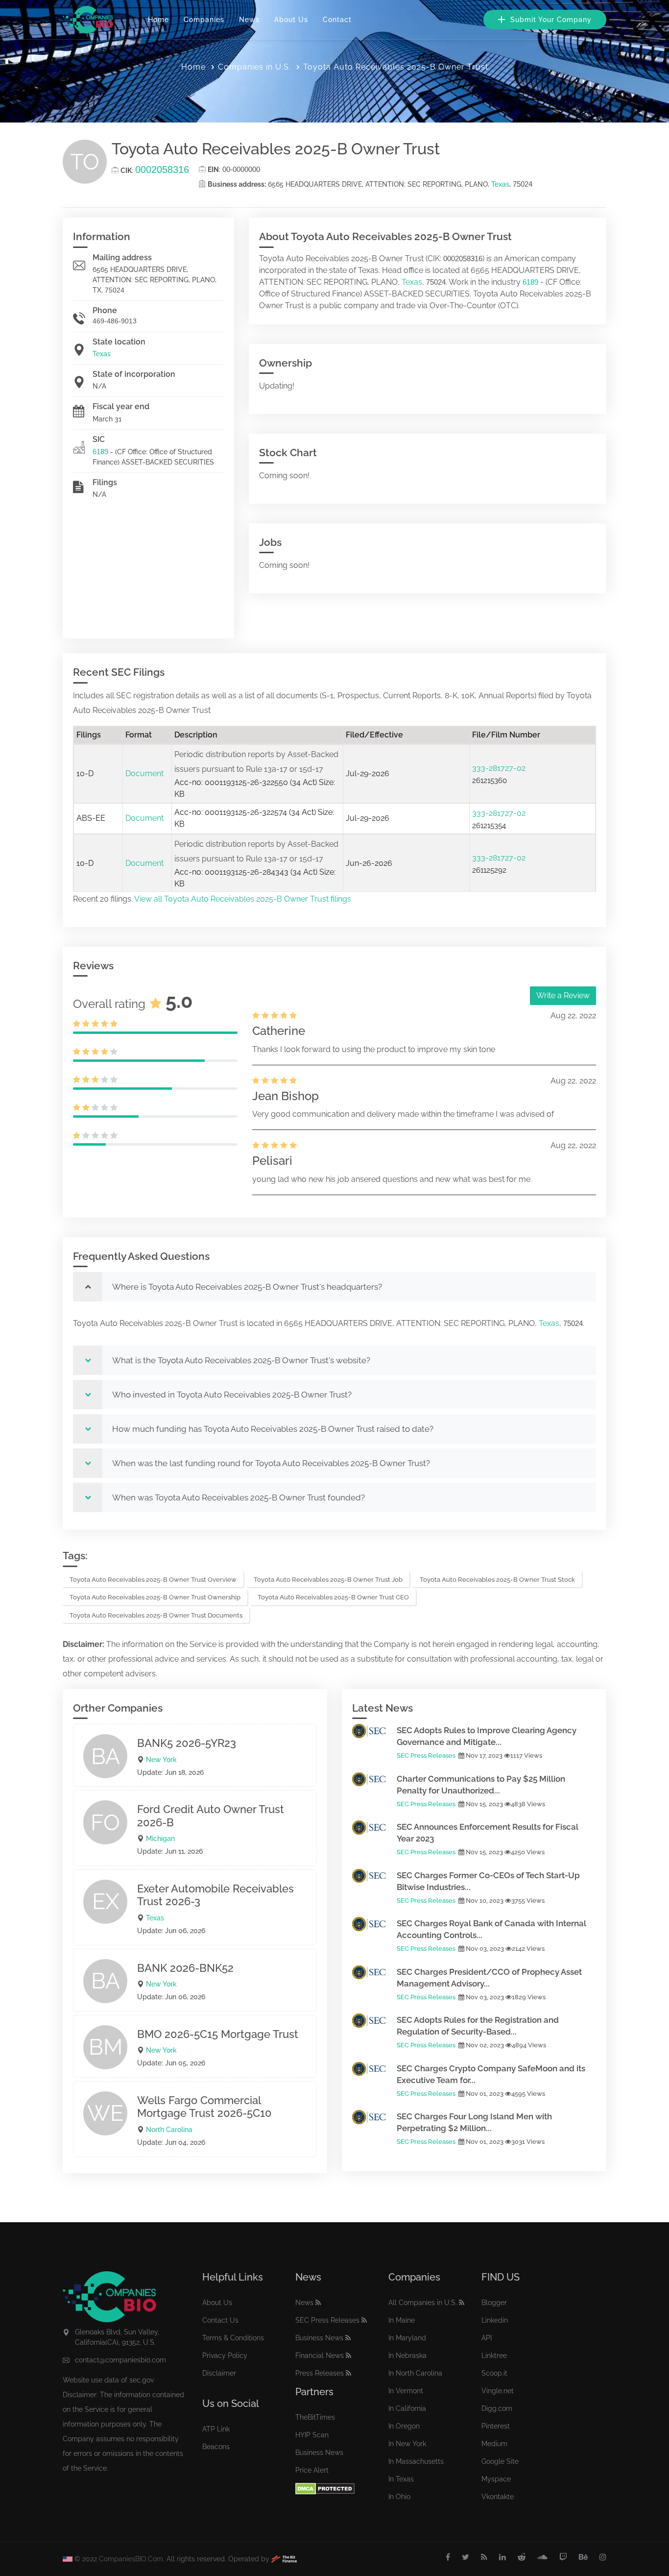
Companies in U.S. (254, 67)
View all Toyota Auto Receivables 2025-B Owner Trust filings (243, 899)
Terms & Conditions (233, 2338)
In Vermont (406, 2391)
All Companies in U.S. (423, 2303)
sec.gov (142, 2380)
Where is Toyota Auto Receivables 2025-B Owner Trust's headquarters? (247, 1287)
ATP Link (216, 2429)
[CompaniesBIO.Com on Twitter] (466, 2557)
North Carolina (169, 2130)
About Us (291, 20)
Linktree (494, 2355)
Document (144, 773)
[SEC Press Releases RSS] (364, 2320)
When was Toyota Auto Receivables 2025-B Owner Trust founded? (239, 1497)
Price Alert (312, 2470)
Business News (319, 2338)
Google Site (500, 2461)
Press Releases (320, 2373)
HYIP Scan (312, 2435)
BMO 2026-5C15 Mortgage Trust (218, 2034)
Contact (337, 20)
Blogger (494, 2303)
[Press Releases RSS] (348, 2373)
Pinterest (496, 2426)
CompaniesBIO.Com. (132, 2559)
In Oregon (404, 2426)
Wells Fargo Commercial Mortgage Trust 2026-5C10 (204, 2107)
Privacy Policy (225, 2355)
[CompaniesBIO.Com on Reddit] (522, 2557)
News (249, 20)
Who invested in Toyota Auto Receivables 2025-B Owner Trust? (232, 1395)
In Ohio (399, 2497)
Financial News (320, 2355)
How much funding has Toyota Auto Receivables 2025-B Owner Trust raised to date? (273, 1429)
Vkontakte (498, 2497)
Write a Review (563, 995)
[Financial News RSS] (348, 2355)
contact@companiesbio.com (120, 2360)
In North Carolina (415, 2373)
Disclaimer (219, 2373)
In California (407, 2408)
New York (161, 1760)
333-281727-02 (499, 768)
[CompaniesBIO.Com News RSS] (318, 2303)
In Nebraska (407, 2355)
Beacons (216, 2447)
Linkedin (495, 2320)
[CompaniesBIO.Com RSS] (484, 2557)
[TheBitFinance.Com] (284, 2559)
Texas (500, 184)
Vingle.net (498, 2391)
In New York (407, 2444)
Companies (204, 20)
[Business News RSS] (348, 2338)
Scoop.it (494, 2373)
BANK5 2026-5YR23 (187, 1743)
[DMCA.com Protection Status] (325, 2489)
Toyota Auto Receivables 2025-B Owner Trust (396, 67)
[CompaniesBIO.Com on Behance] (583, 2557)
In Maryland (407, 2338)
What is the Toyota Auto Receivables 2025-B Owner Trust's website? (241, 1360)
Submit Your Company (550, 20)
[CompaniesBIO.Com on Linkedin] (502, 2557)
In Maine (402, 2320)
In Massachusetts (416, 2461)
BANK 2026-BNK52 (185, 1968)
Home (158, 20)
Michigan (160, 1839)
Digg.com (497, 2408)
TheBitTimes (315, 2417)
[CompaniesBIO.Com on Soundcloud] (542, 2557)
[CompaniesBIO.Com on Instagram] (603, 2557)
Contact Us (220, 2320)
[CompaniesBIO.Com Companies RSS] (462, 2303)
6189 (100, 452)
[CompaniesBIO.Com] (88, 20)
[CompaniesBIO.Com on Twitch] (563, 2557)
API (487, 2338)
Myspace (496, 2479)
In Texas (401, 2479)
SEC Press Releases (426, 1755)
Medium (494, 2444)
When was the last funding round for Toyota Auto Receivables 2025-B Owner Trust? (271, 1463)
